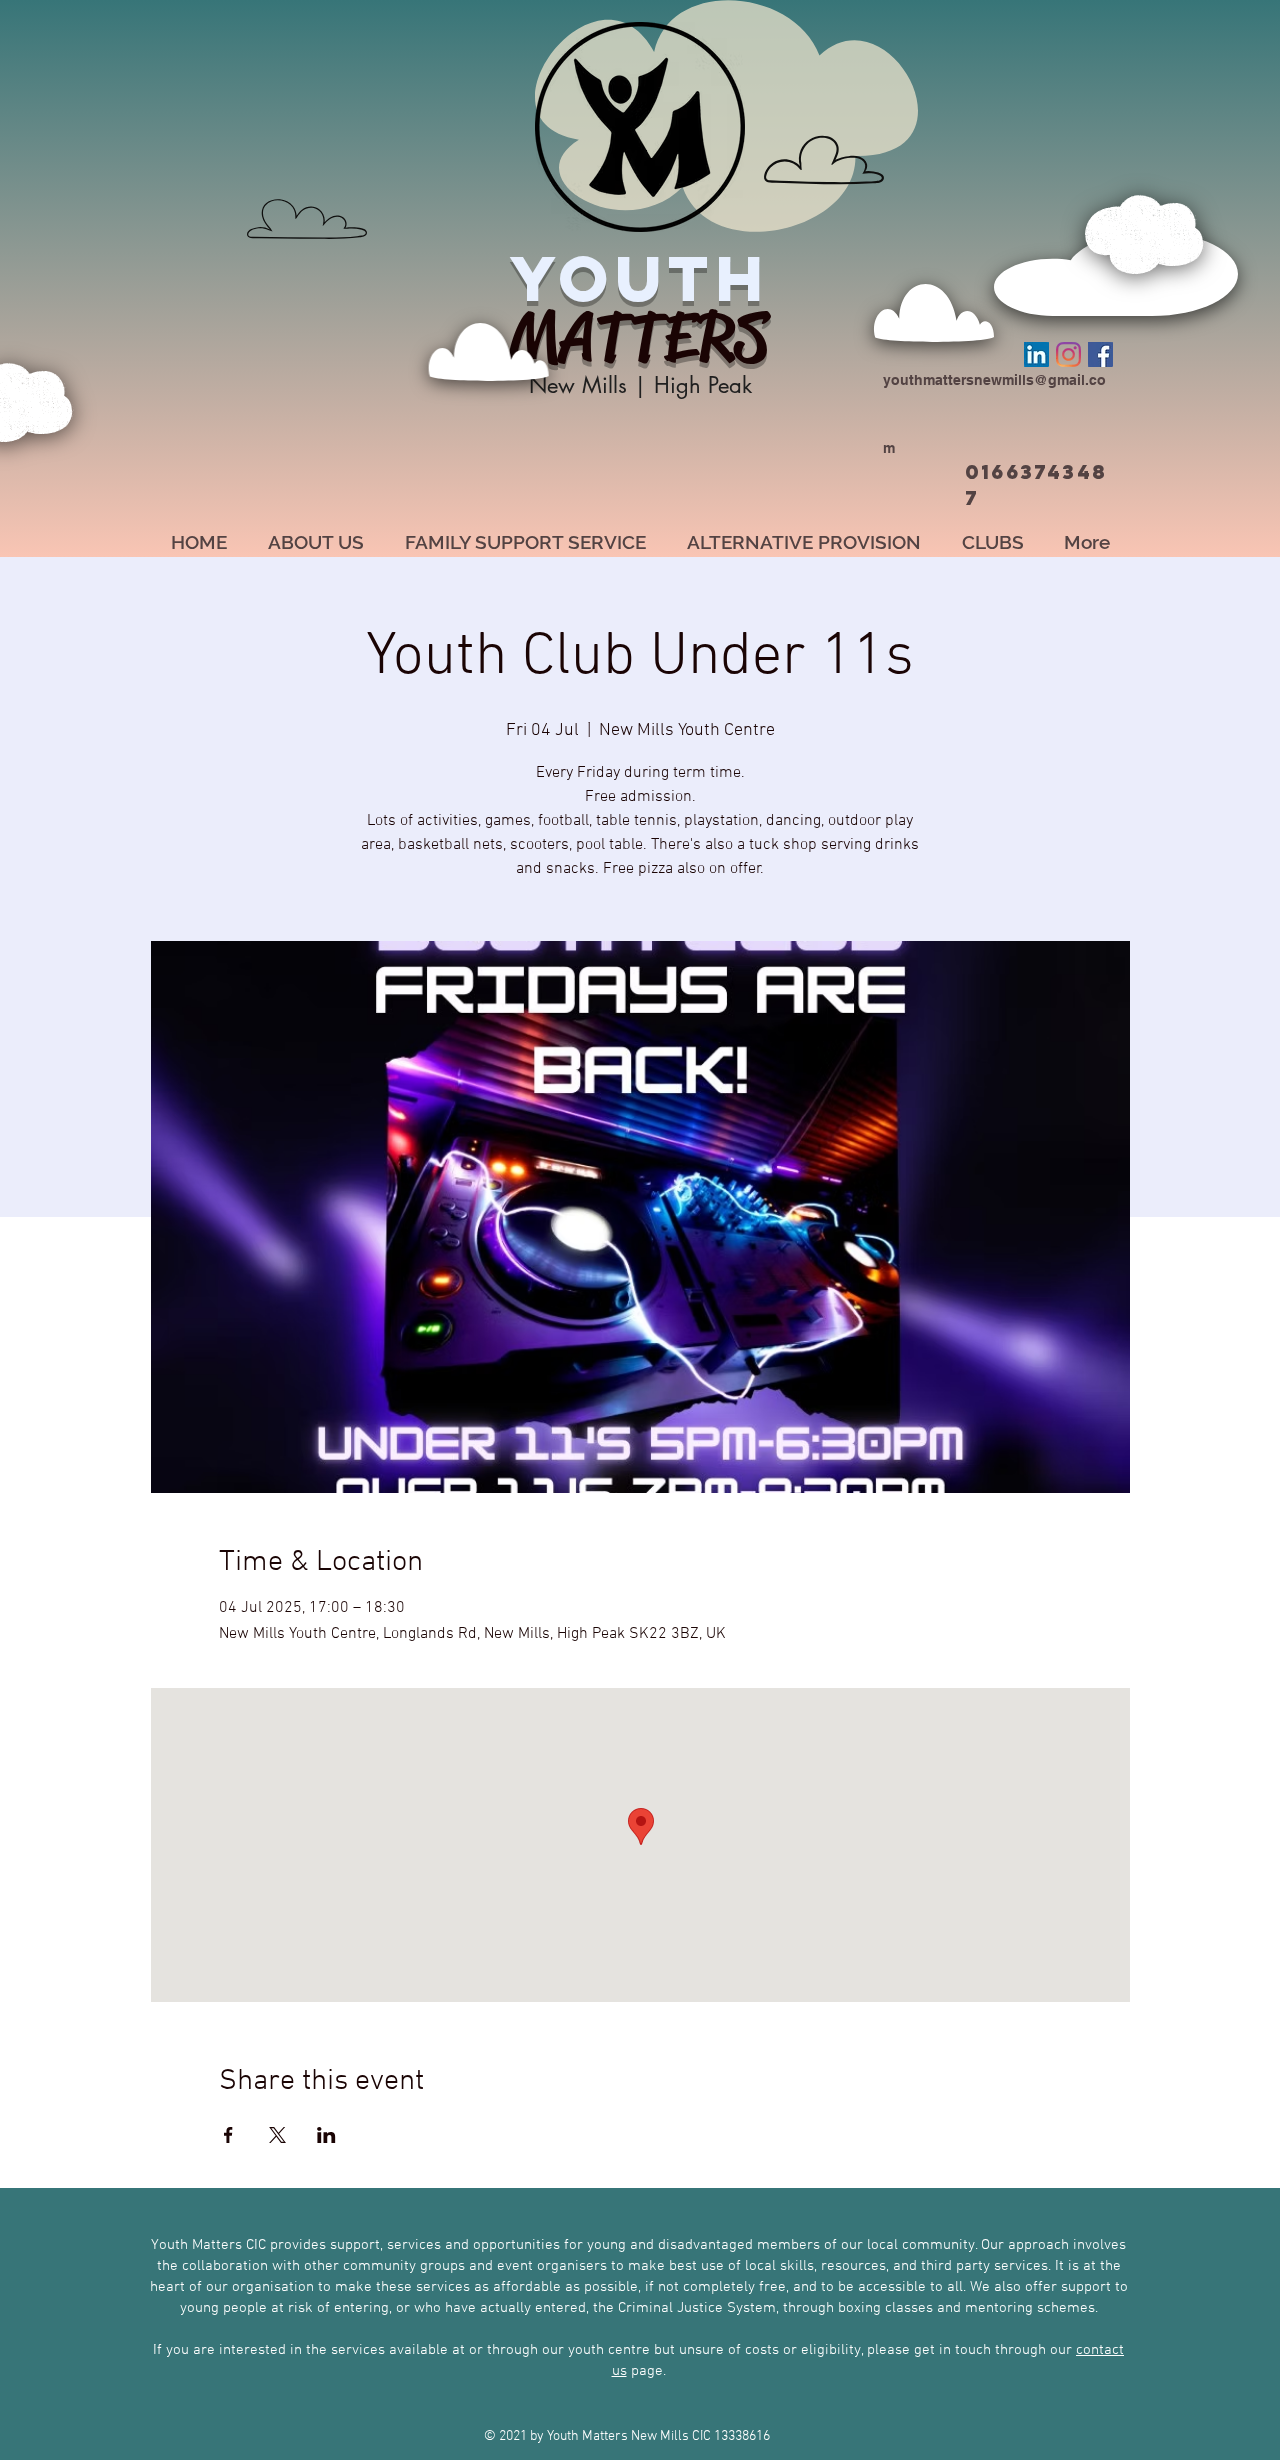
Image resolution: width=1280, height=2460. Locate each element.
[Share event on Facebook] (228, 2135)
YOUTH (640, 278)
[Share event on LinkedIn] (326, 2135)
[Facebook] (1100, 354)
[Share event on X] (277, 2135)
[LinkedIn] (1036, 354)
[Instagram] (1068, 354)
